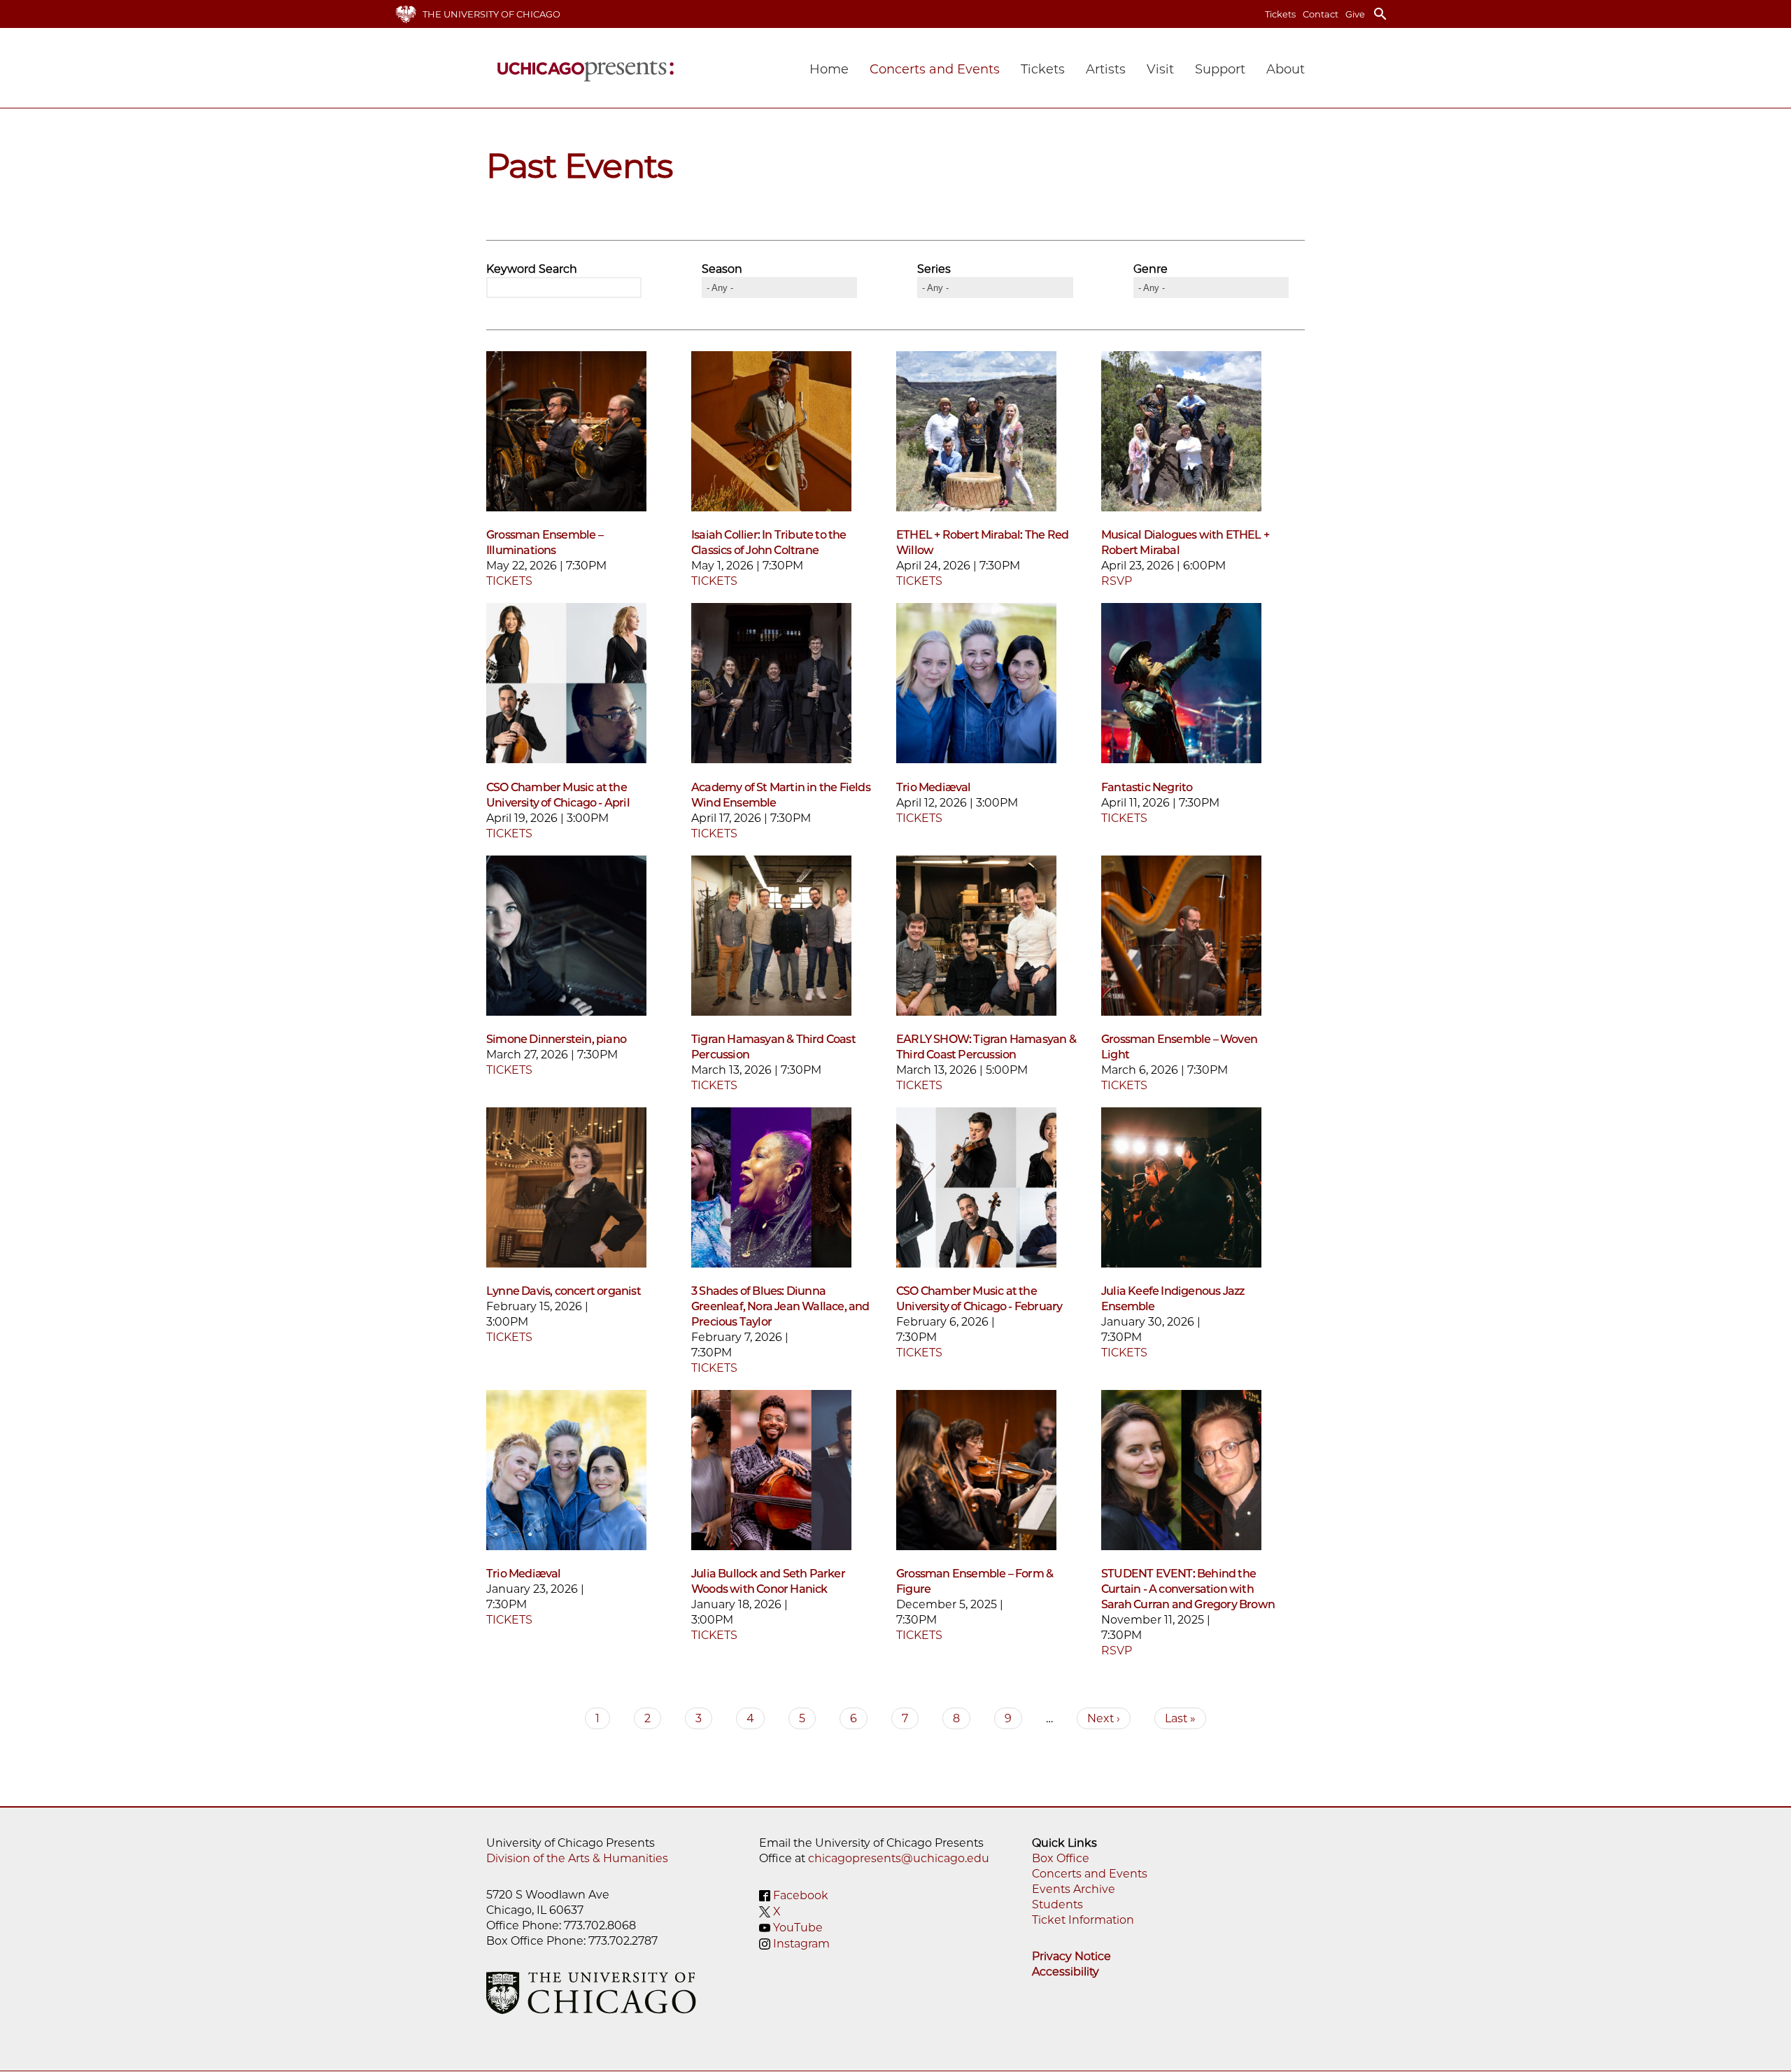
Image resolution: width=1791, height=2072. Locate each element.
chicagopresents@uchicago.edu (899, 1858)
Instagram (801, 1944)
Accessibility (1066, 1972)
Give (1355, 14)
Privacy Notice (1071, 1956)
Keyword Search (532, 269)
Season (722, 269)
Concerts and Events (1090, 1874)
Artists (1106, 69)
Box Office (1061, 1858)
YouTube (798, 1928)
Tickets (1280, 14)
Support (1220, 69)
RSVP (1117, 581)
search (1380, 14)
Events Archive (1074, 1889)
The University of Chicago (491, 14)
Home (829, 69)
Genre (1151, 269)
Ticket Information (1083, 1920)
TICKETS (509, 581)
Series (934, 269)
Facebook (801, 1895)
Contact (1321, 14)
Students (1057, 1904)
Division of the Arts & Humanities (577, 1858)
